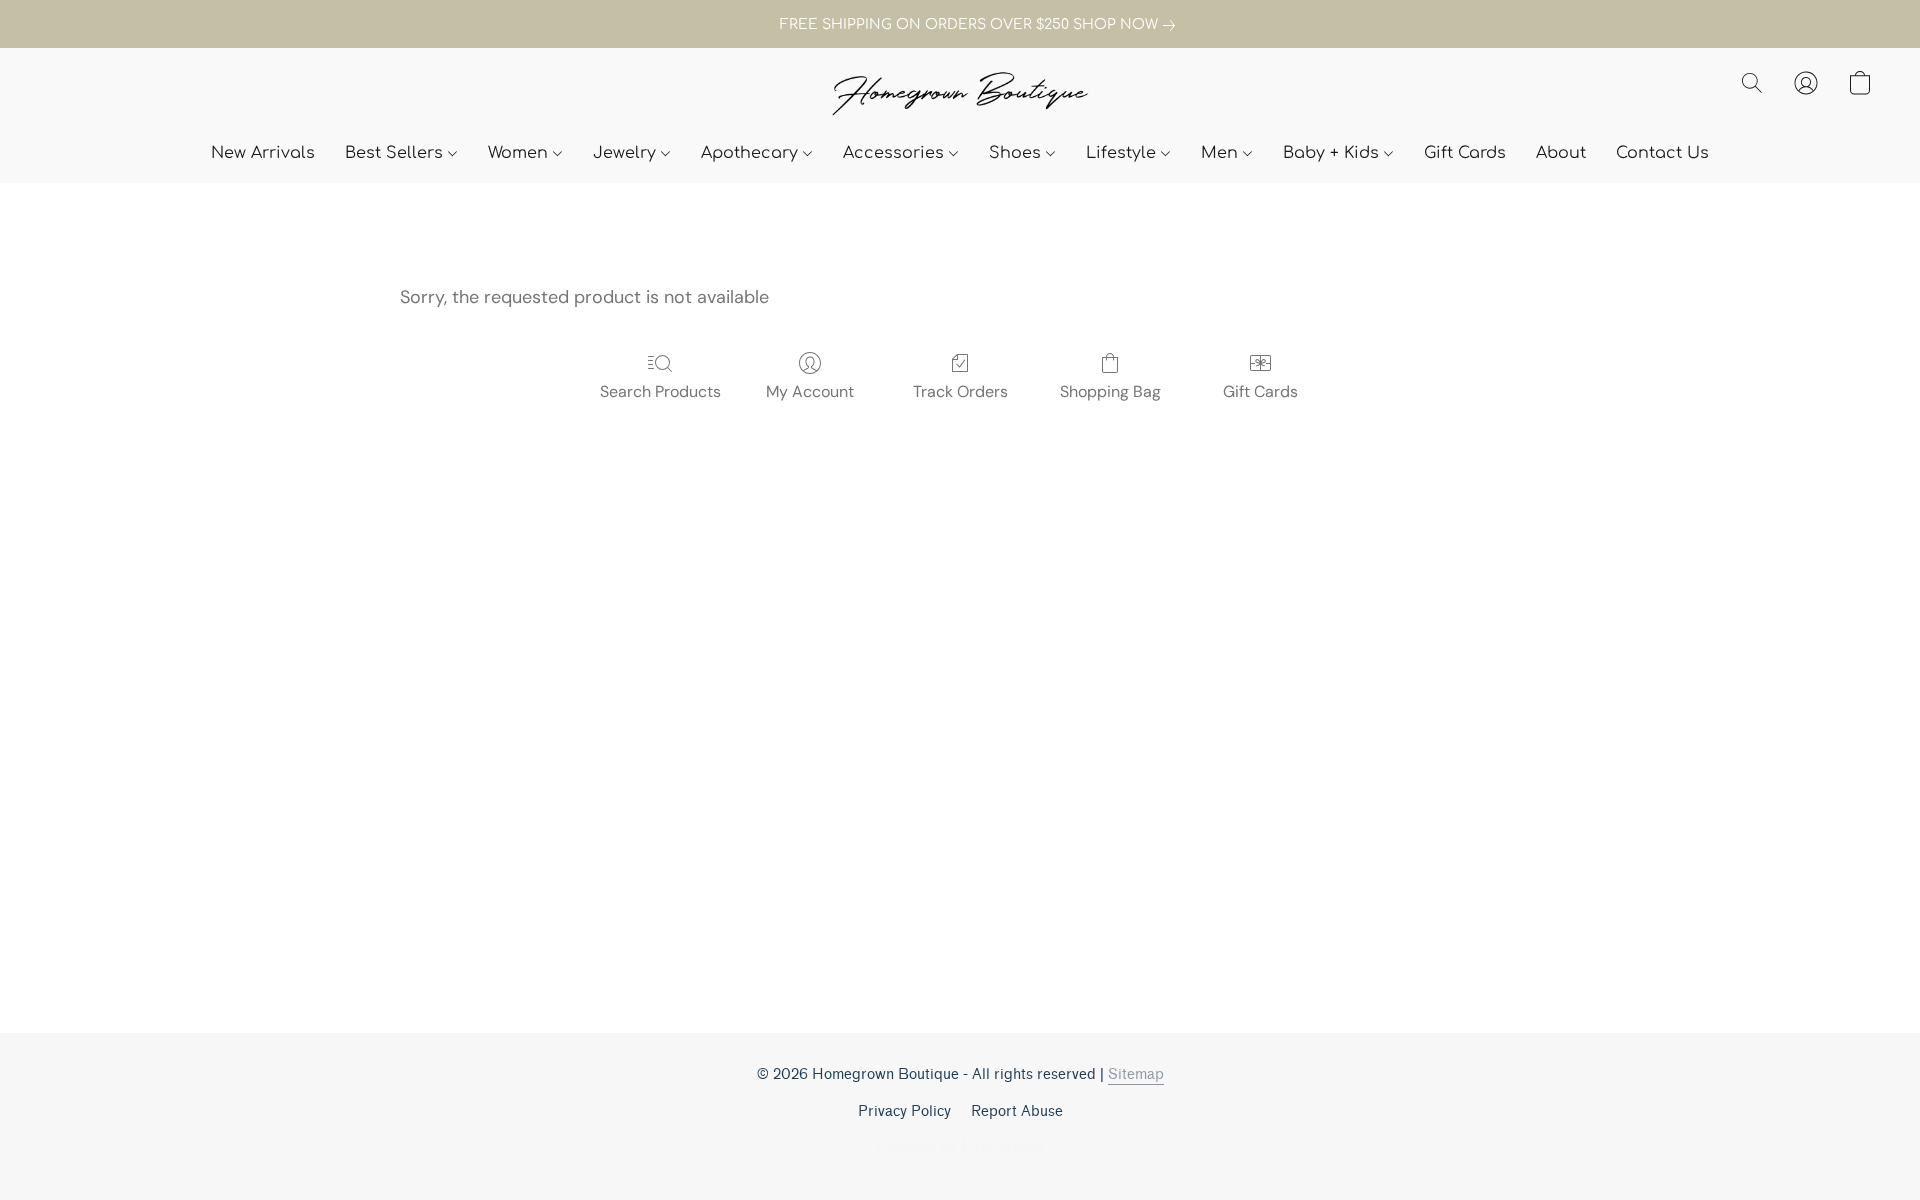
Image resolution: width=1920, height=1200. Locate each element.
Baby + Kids (1333, 153)
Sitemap (1136, 1074)
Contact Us (1662, 153)
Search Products (660, 391)
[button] (960, 95)
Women (520, 153)
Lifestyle (1123, 153)
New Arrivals (263, 153)
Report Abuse (1017, 1111)
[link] (960, 25)
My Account (810, 391)
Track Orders (960, 391)
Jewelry (627, 153)
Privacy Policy (904, 1111)
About (1561, 153)
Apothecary (752, 153)
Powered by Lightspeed (960, 1146)
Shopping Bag (1110, 391)
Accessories (896, 153)
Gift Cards (1465, 153)
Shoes (1017, 153)
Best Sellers (396, 153)
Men (1222, 153)
